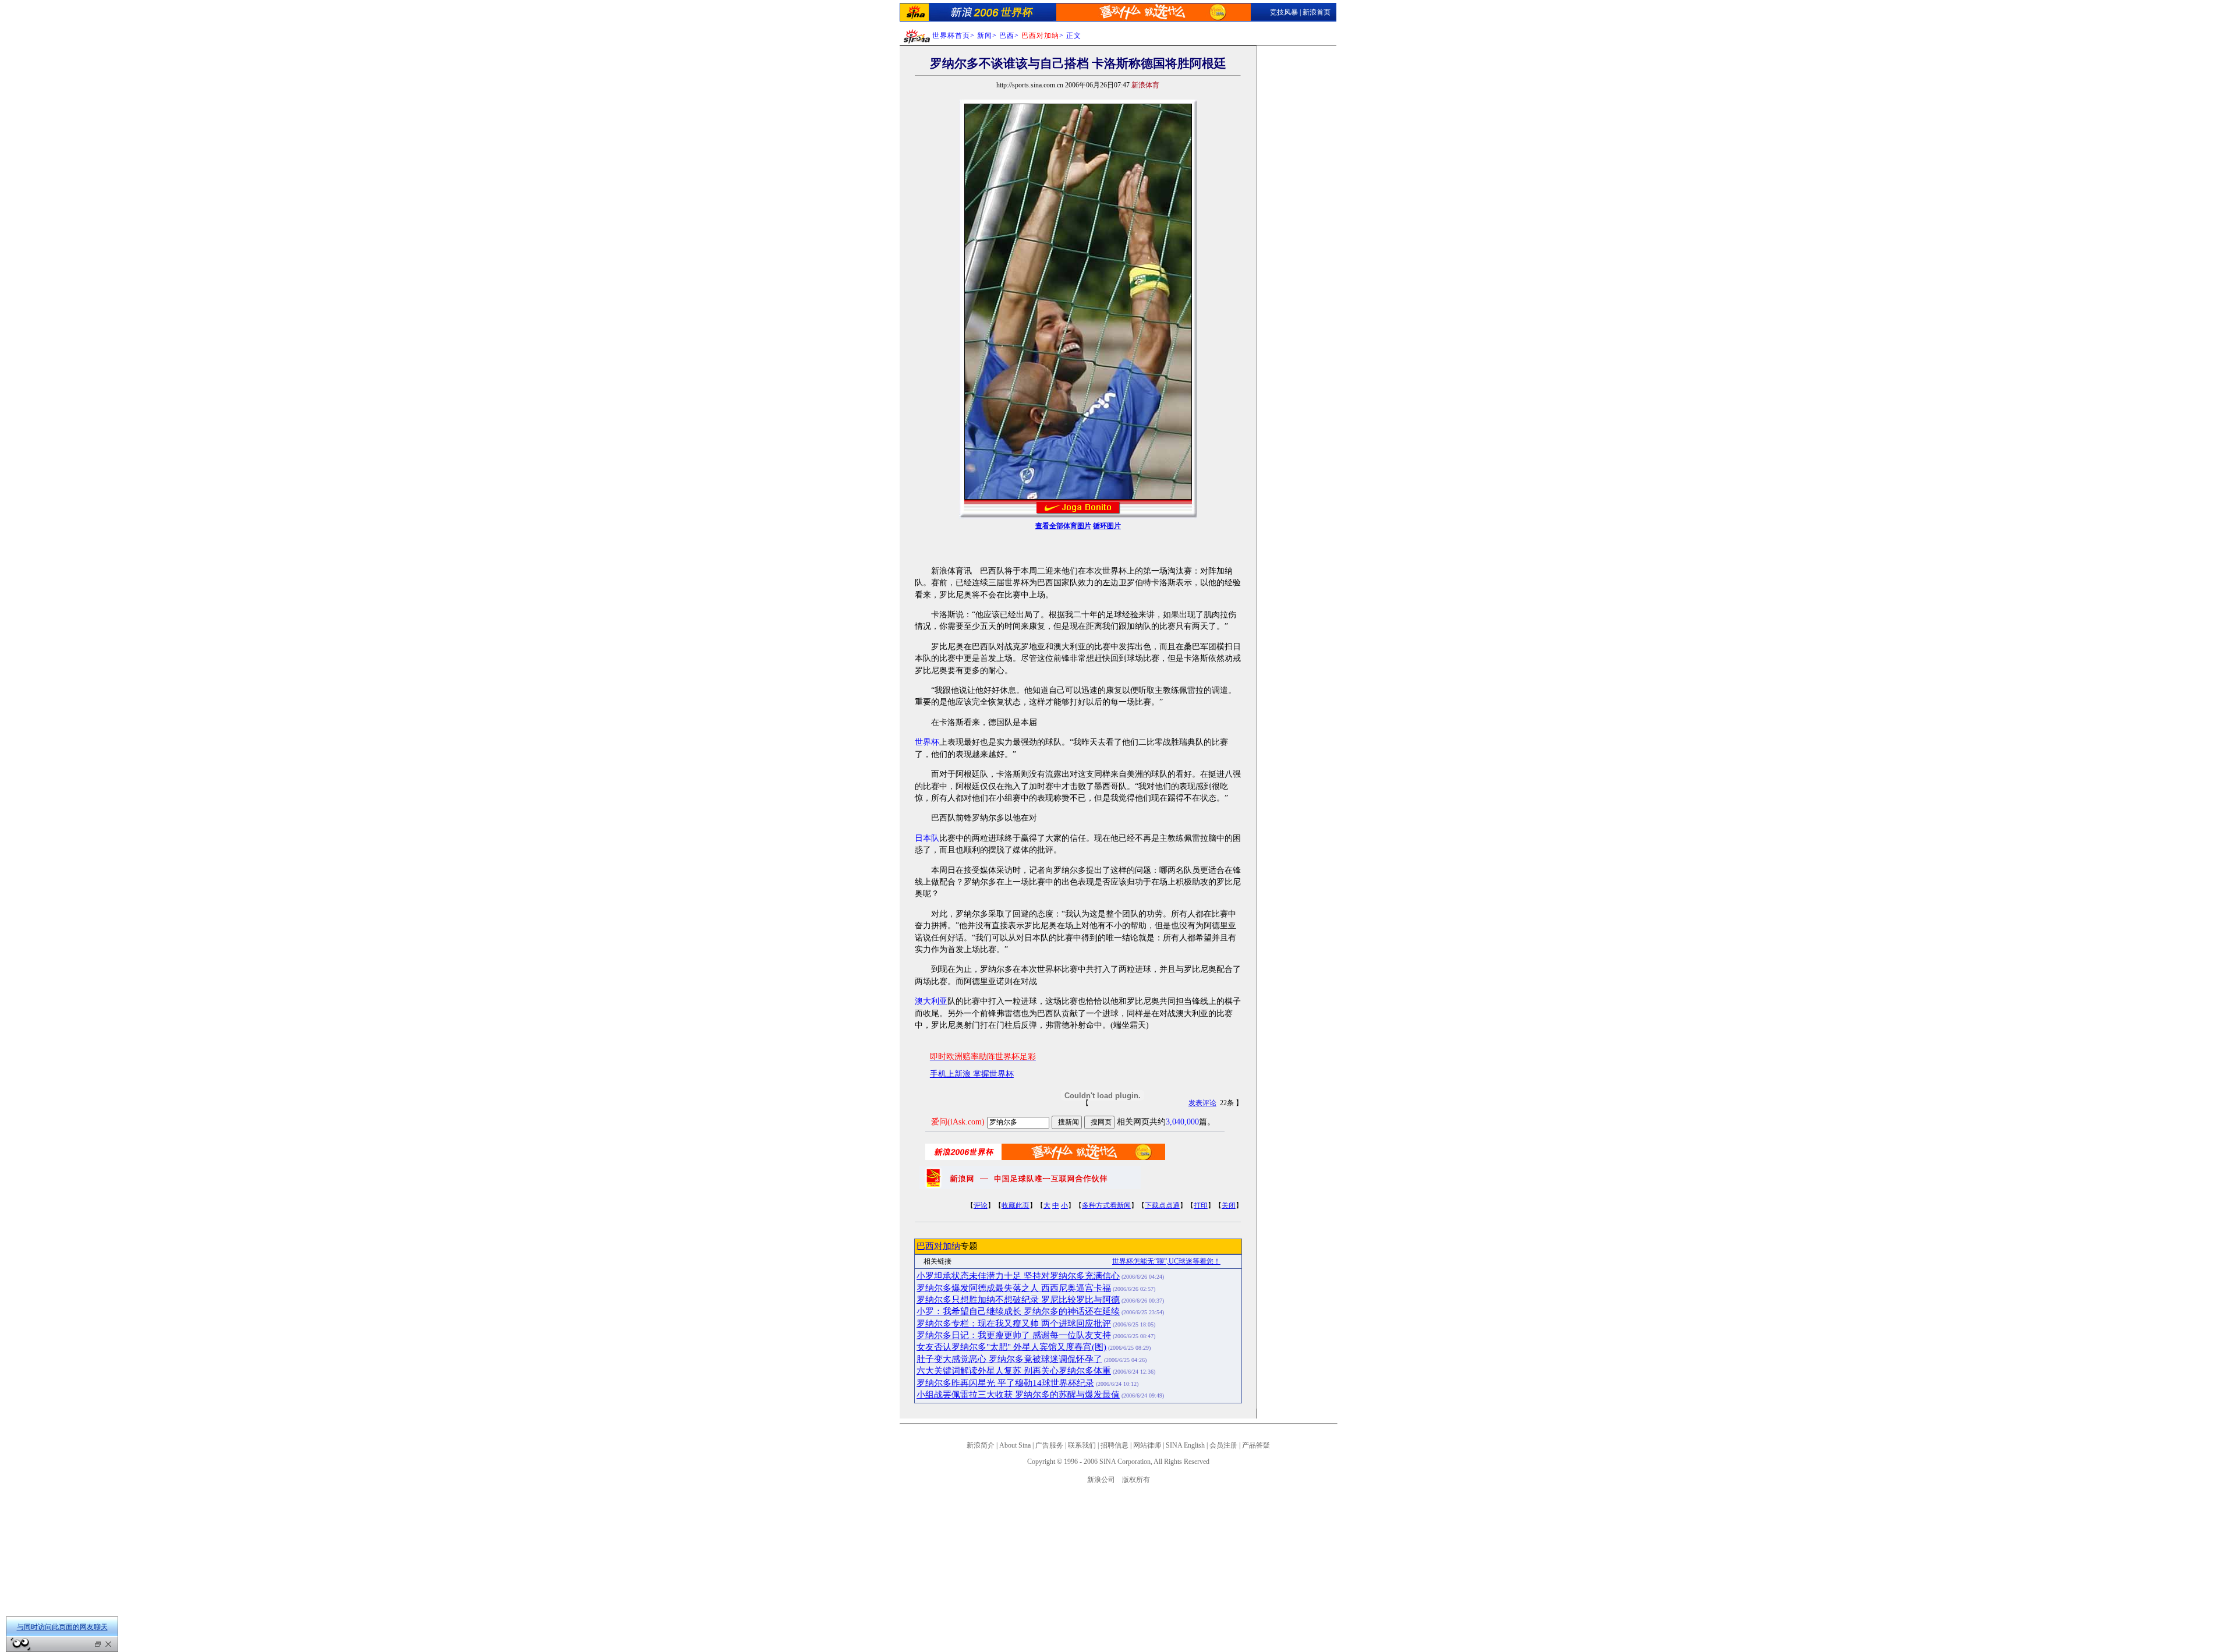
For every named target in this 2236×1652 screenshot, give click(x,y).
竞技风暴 (1284, 12)
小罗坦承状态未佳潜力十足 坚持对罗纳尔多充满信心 (1018, 1276)
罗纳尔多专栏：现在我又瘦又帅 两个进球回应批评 (1014, 1324)
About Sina (1015, 1445)
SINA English (1185, 1445)
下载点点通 (1162, 1205)
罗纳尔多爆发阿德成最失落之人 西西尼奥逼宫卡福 (1014, 1288)
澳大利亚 (931, 1001)
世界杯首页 (951, 36)
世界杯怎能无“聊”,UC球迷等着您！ (1166, 1261)
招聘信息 (1115, 1445)
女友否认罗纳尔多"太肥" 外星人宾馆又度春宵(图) (1011, 1347)
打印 (1201, 1205)
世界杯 (927, 742)
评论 (981, 1205)
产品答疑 (1256, 1445)
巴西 (1007, 36)
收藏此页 (1016, 1205)
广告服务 (1049, 1445)
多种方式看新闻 (1106, 1205)
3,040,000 (1182, 1122)
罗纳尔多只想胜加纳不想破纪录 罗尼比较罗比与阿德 (1018, 1300)
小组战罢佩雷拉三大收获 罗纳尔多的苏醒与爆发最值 (1018, 1395)
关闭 (1229, 1205)
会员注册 (1223, 1445)
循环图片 (1107, 526)
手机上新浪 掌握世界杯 (972, 1074)
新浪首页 (1317, 12)
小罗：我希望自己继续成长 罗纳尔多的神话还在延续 (1018, 1311)
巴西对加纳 (938, 1246)
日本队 (927, 838)
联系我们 (1082, 1445)
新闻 (985, 36)
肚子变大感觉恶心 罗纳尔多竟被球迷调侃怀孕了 (1009, 1359)
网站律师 (1147, 1445)
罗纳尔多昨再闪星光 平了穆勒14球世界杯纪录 (1005, 1383)
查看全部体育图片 (1063, 526)
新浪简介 (981, 1445)
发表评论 (1202, 1103)
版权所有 (1136, 1480)
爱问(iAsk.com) (958, 1122)
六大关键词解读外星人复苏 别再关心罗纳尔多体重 (1014, 1371)
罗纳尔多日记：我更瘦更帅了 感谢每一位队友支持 (1014, 1335)
